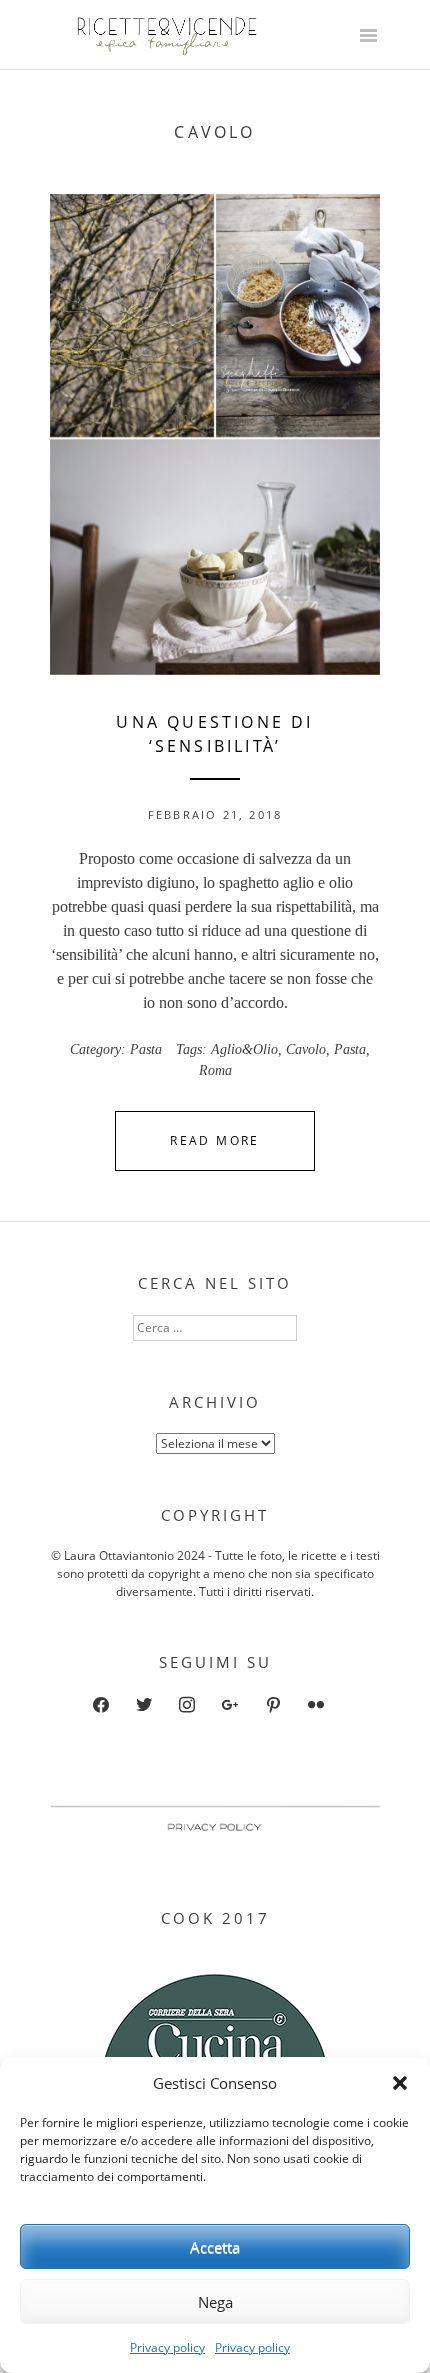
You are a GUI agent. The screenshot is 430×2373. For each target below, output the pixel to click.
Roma (215, 1070)
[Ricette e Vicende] (170, 51)
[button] (400, 2083)
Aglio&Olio (244, 1049)
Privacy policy (167, 2347)
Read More (215, 1140)
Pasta (146, 1049)
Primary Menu (368, 37)
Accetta (215, 2247)
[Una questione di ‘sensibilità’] (215, 434)
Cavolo (306, 1049)
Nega (215, 2302)
